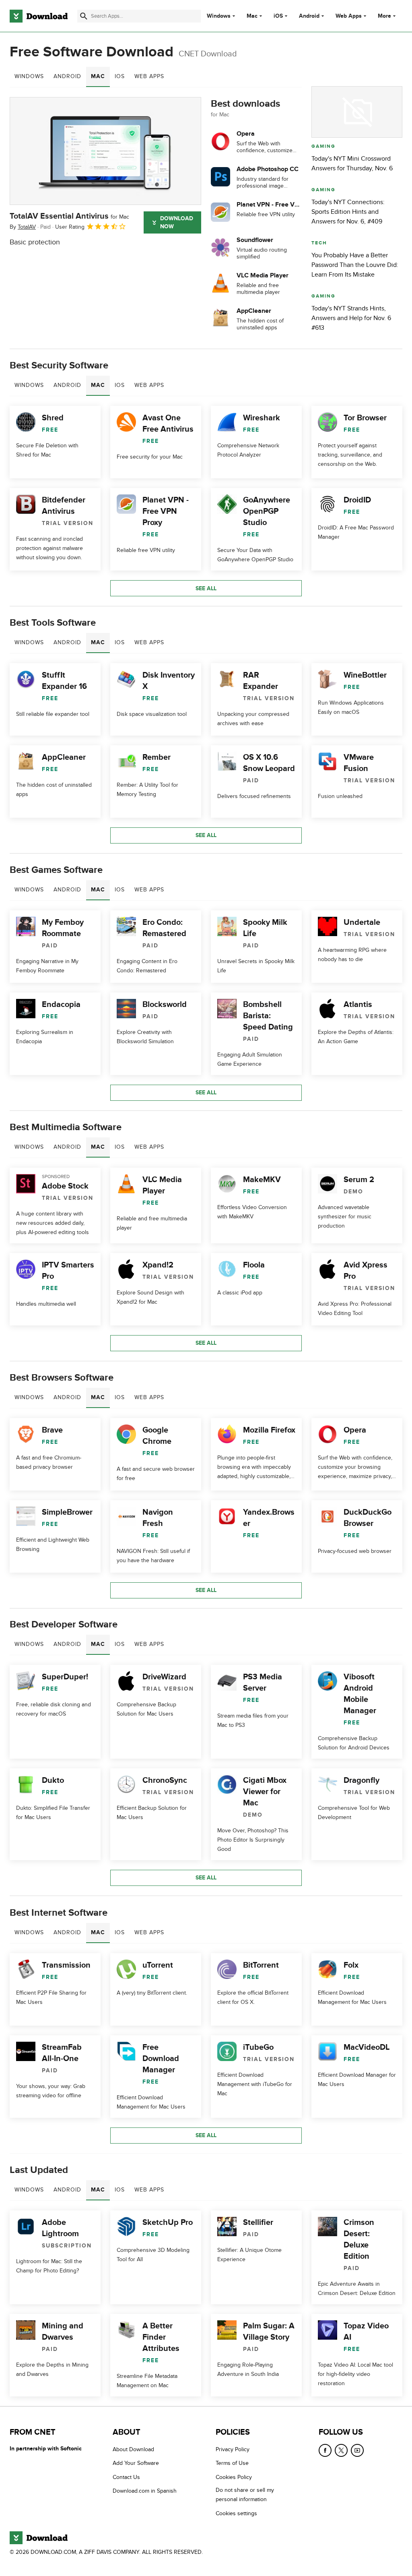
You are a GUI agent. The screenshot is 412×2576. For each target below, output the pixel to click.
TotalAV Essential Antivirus (69, 216)
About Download (133, 2449)
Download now (177, 222)
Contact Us (126, 2477)
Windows (219, 16)
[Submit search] (84, 16)
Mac (252, 16)
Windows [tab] (29, 76)
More (384, 16)
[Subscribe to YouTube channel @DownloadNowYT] (357, 2450)
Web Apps (349, 16)
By (23, 227)
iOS (278, 16)
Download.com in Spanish (145, 2491)
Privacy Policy (233, 2449)
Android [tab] (67, 76)
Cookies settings (236, 2513)
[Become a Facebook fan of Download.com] (325, 2450)
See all (206, 588)
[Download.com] (39, 16)
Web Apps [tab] (149, 76)
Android (309, 16)
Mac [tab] (98, 76)
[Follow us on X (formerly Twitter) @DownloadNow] (341, 2450)
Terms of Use (232, 2463)
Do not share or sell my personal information (245, 2495)
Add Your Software (136, 2463)
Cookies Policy (234, 2477)
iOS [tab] (120, 76)
